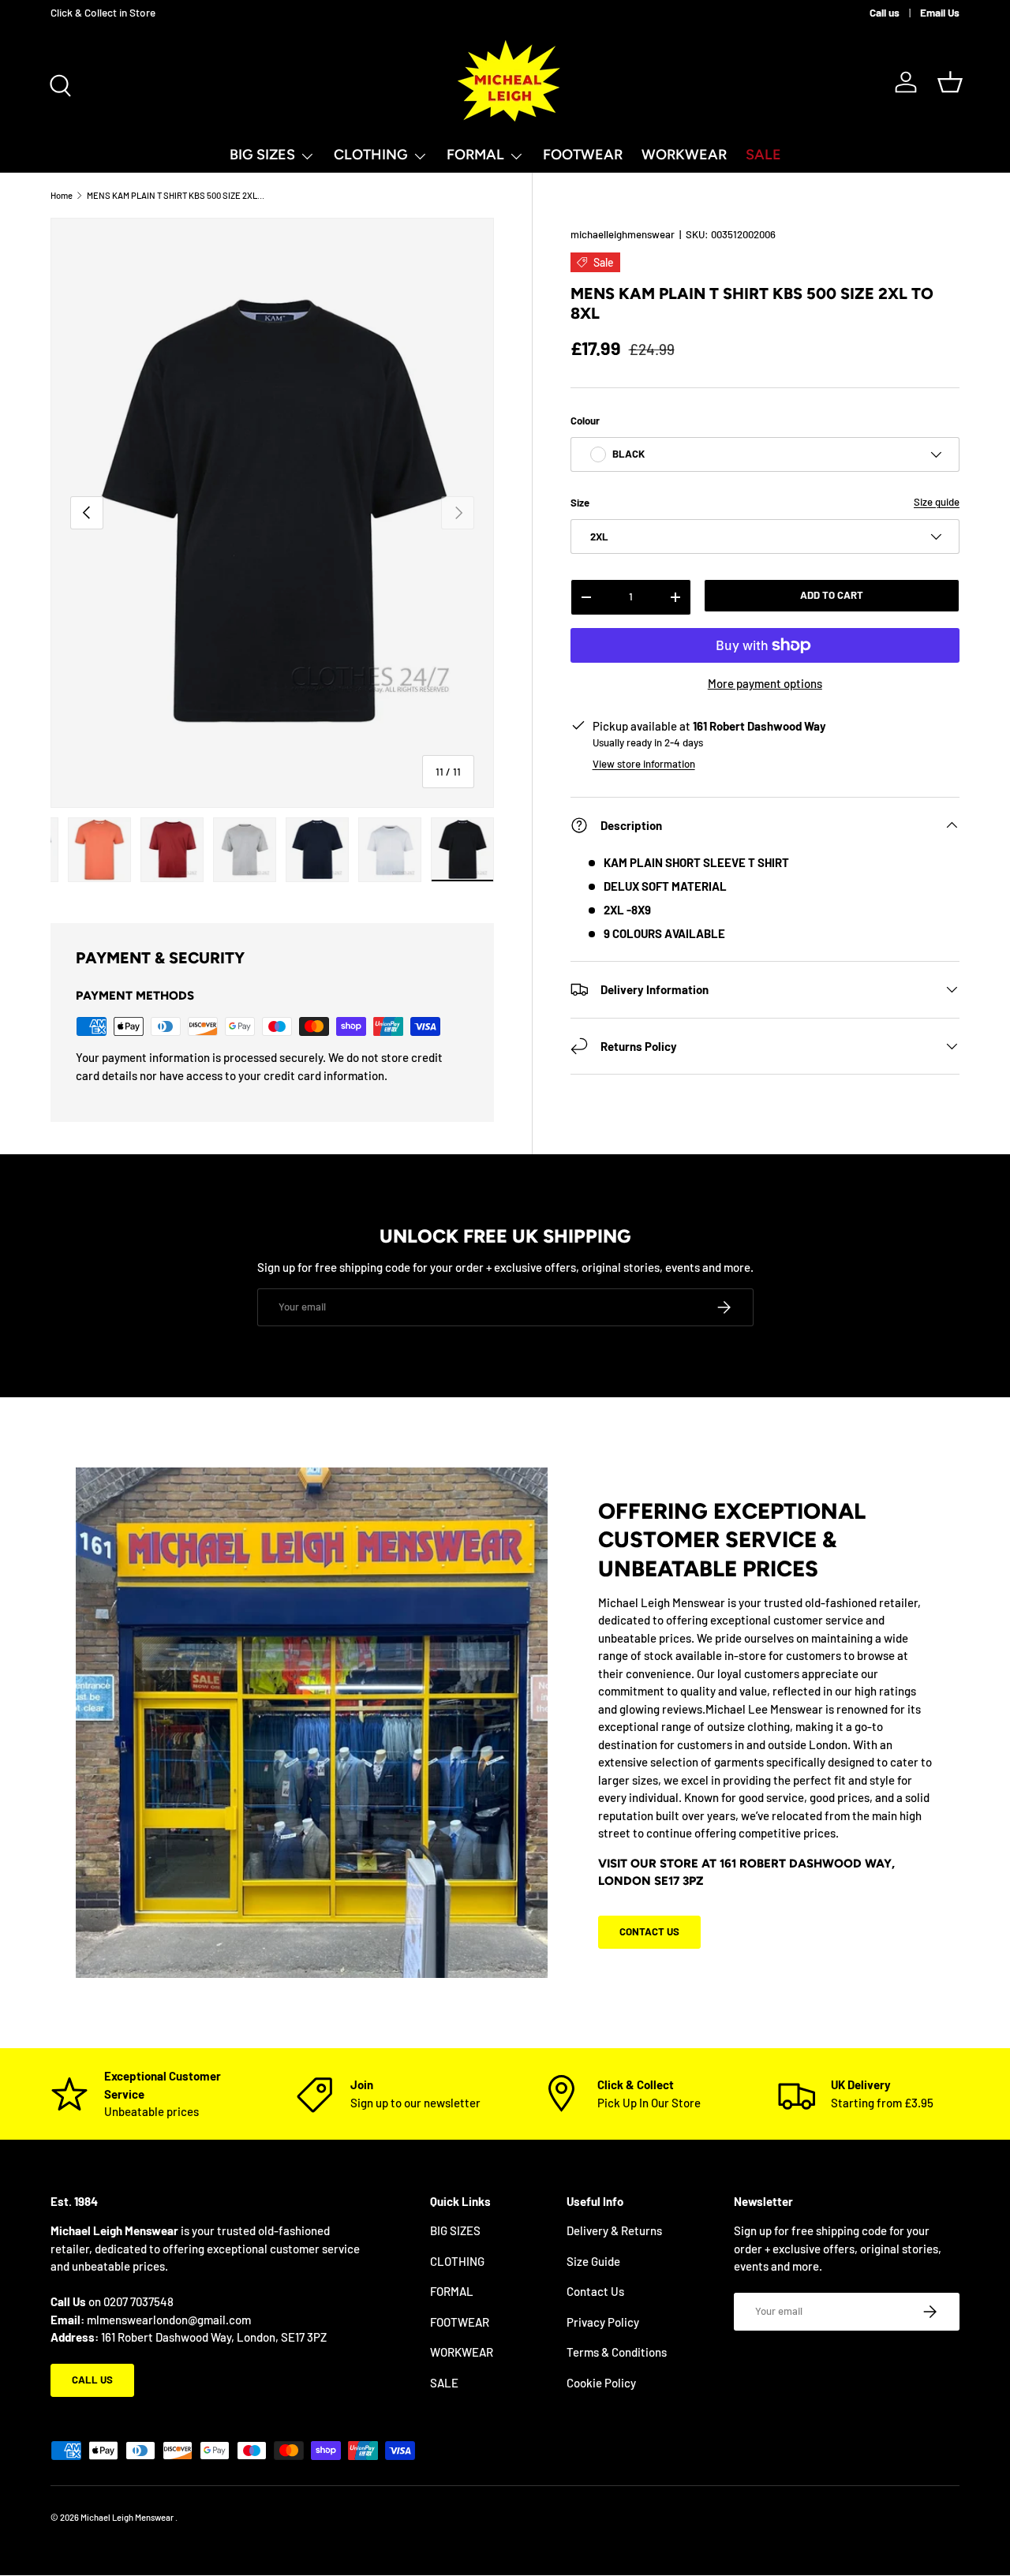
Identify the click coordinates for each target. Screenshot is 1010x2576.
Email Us (940, 12)
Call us (885, 12)
